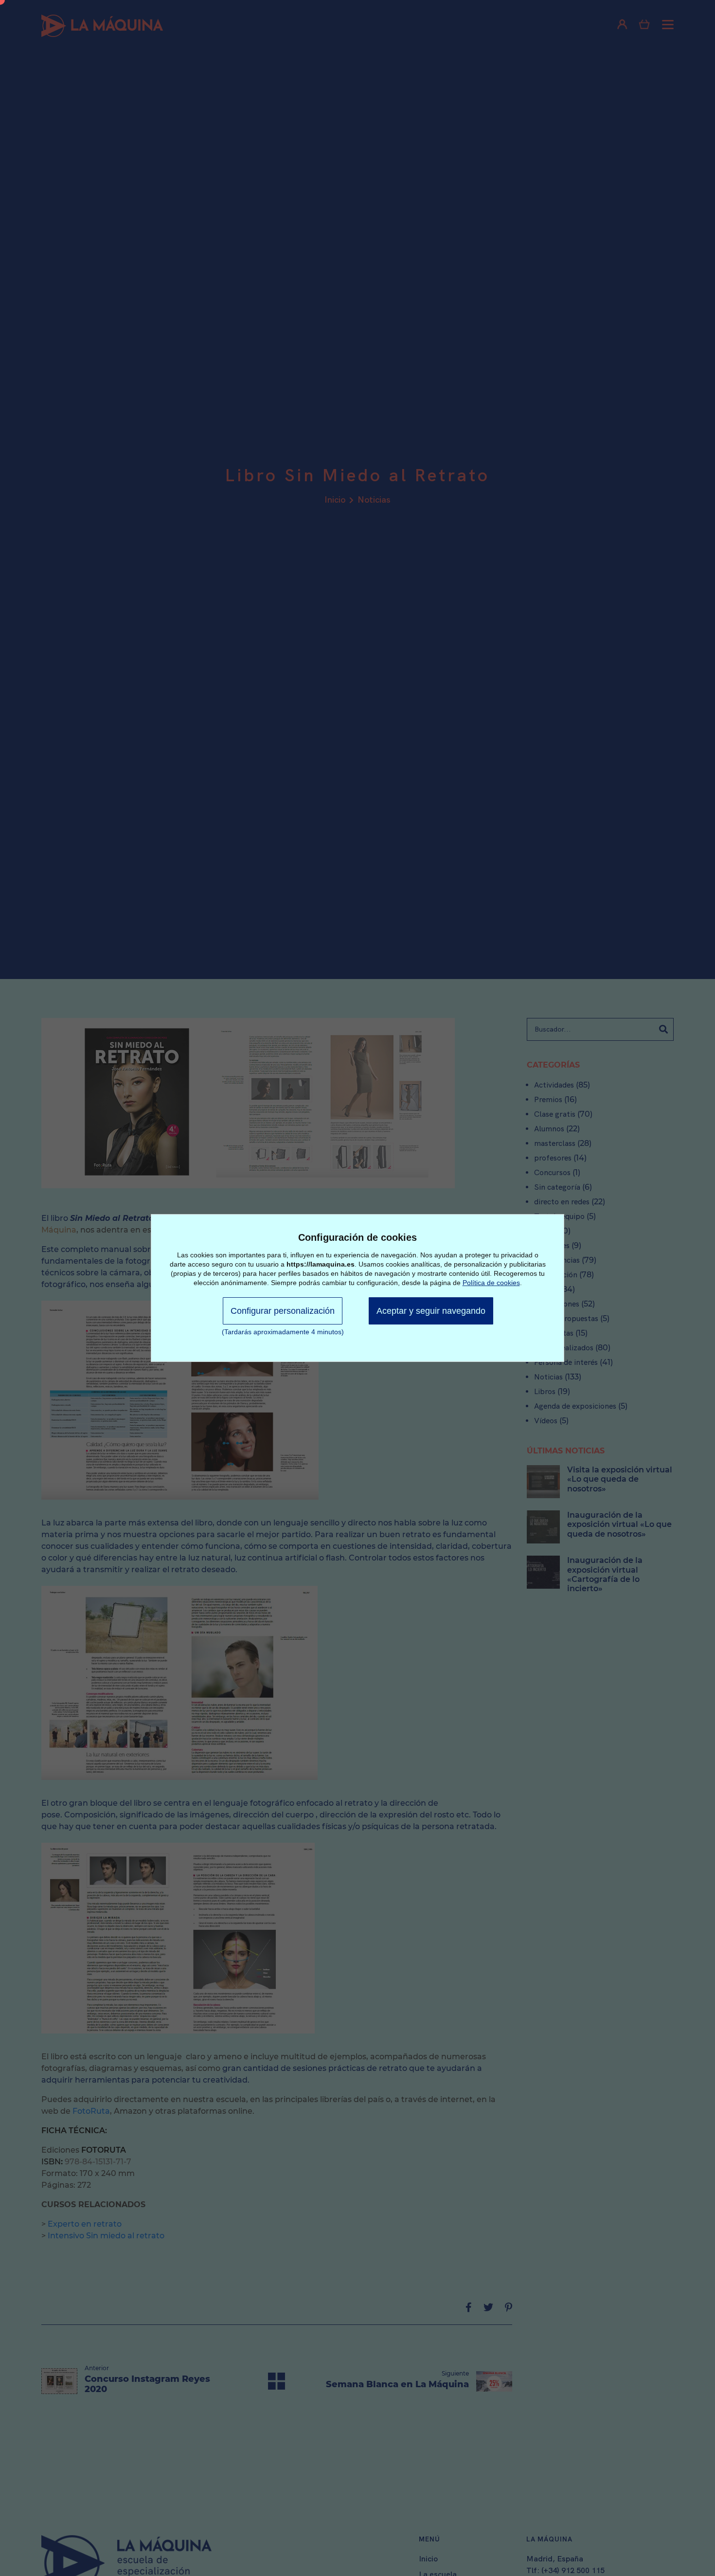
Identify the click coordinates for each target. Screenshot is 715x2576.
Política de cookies (491, 1283)
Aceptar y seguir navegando (431, 1311)
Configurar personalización (283, 1311)
